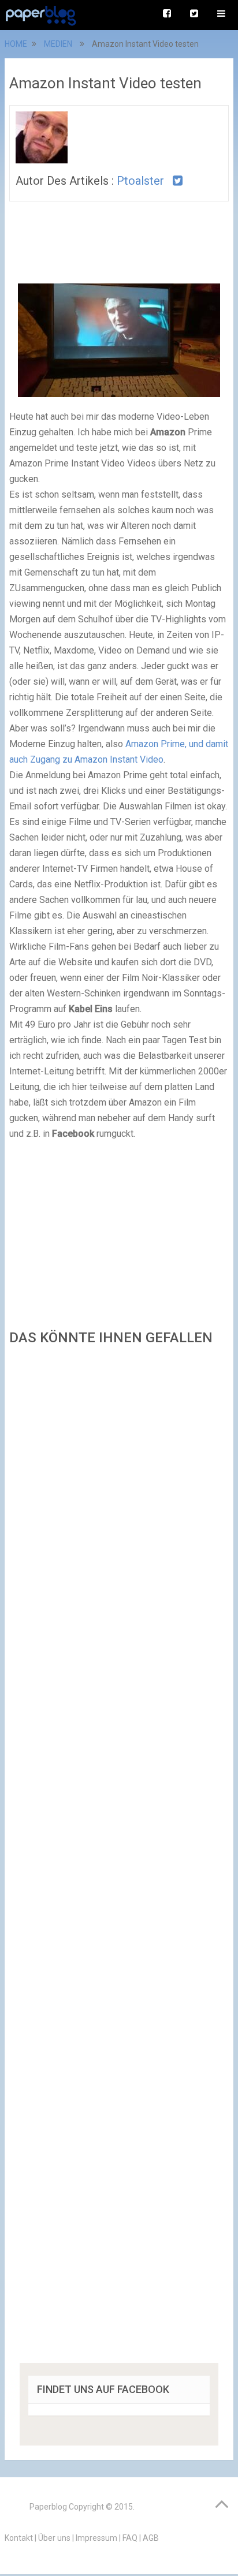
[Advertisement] (119, 1858)
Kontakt (19, 2538)
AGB (151, 2538)
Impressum (96, 2538)
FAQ (130, 2538)
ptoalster (140, 181)
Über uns (54, 2538)
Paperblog (48, 2507)
